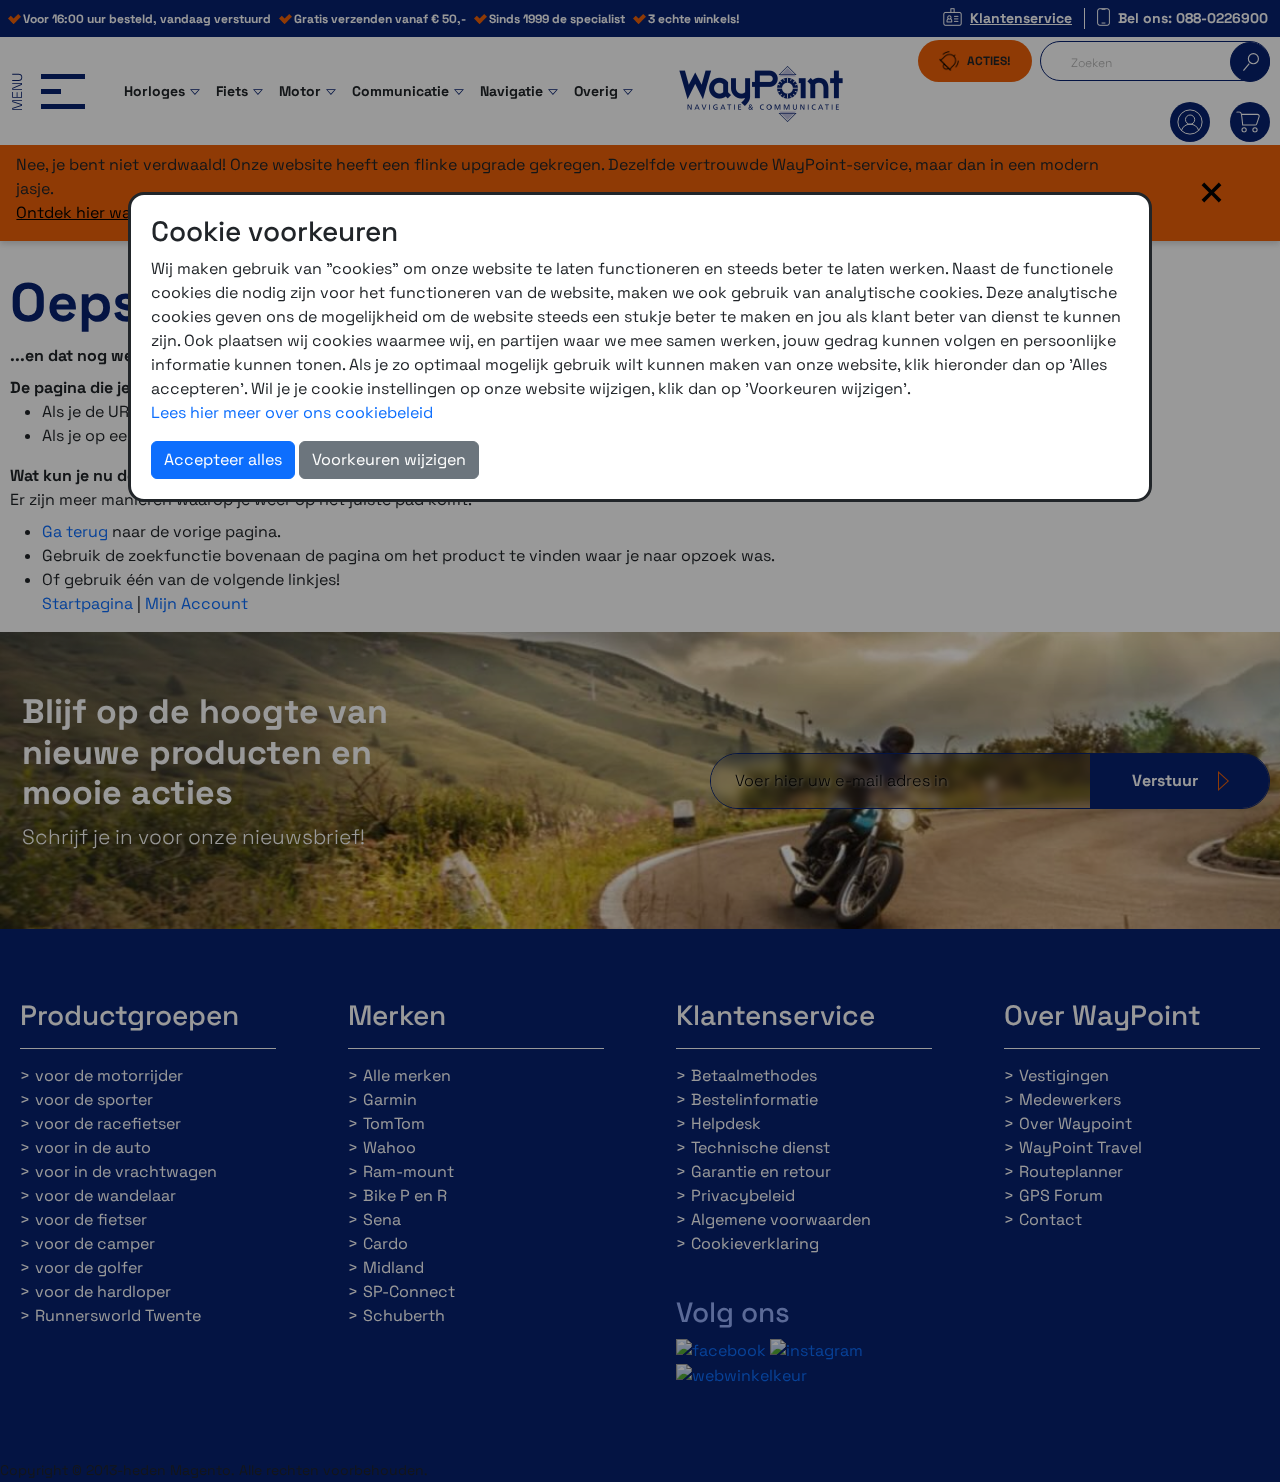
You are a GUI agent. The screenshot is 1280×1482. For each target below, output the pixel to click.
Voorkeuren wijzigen (389, 459)
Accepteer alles (223, 459)
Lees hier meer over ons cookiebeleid (292, 412)
